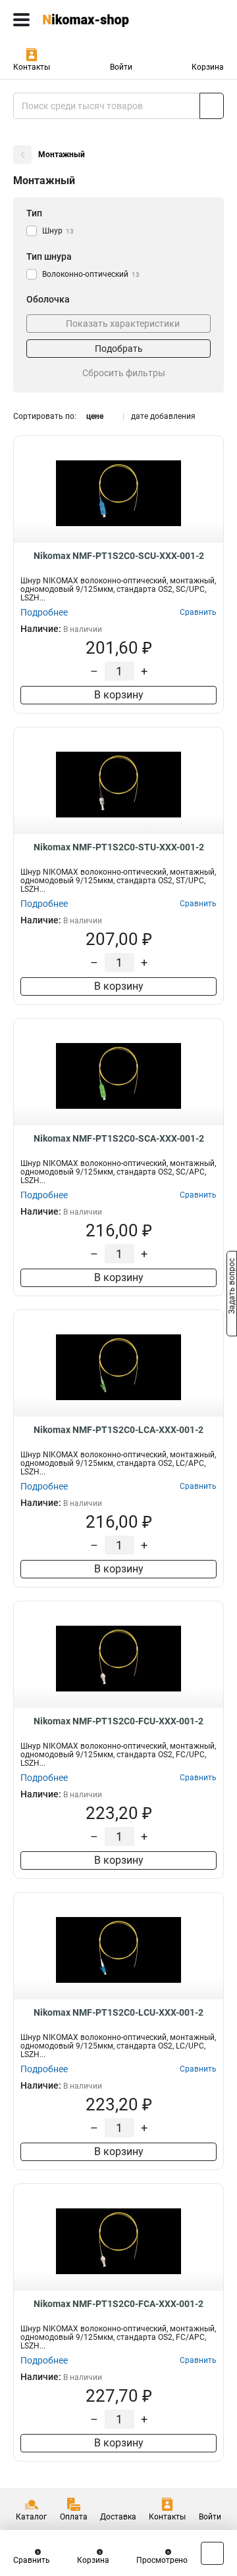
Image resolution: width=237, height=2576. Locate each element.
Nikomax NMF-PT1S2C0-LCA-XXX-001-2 (118, 1430)
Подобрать (119, 349)
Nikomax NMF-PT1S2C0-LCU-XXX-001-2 (118, 2012)
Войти (121, 67)
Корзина (208, 67)
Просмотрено (162, 2560)
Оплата (74, 2517)
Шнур (58, 231)
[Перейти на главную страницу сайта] (99, 20)
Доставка (118, 2517)
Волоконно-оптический (91, 274)
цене (95, 416)
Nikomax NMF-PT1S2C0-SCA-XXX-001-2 (119, 1138)
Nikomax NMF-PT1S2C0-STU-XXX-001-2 (119, 847)
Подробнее (44, 612)
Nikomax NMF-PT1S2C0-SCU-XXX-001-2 (119, 556)
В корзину (119, 695)
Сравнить (32, 2560)
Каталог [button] (31, 2517)
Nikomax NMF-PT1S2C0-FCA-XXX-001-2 (118, 2304)
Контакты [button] (32, 67)
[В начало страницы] (212, 2553)
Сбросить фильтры (124, 373)
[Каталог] (21, 20)
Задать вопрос (232, 1287)
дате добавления (163, 416)
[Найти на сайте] (212, 106)
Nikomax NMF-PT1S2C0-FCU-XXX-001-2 (118, 1721)
